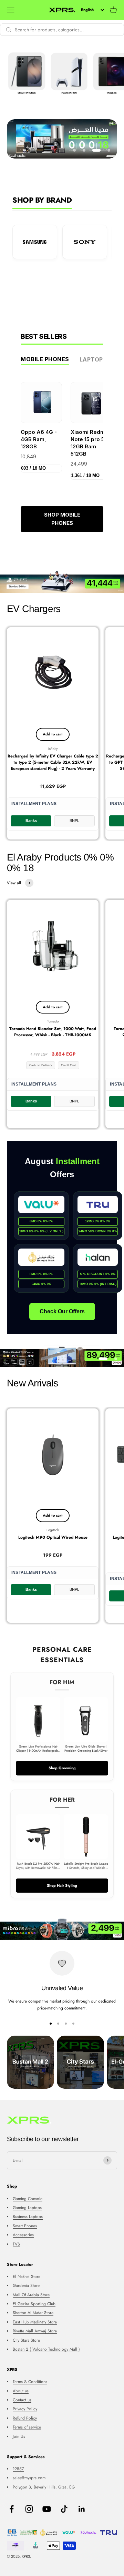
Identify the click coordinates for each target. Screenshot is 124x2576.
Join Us (19, 2436)
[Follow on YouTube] (47, 2509)
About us (21, 2391)
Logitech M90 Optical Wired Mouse (53, 1537)
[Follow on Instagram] (29, 2509)
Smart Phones (25, 2226)
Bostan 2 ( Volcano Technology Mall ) (46, 2349)
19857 (18, 2469)
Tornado (53, 1021)
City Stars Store (26, 2340)
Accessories (23, 2235)
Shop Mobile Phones (62, 519)
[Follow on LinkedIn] (82, 2509)
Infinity (53, 749)
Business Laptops (28, 2217)
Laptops (93, 359)
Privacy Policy (25, 2409)
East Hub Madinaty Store (35, 2322)
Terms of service (27, 2427)
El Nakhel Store (27, 2277)
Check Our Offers (62, 1311)
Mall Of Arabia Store (31, 2295)
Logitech (53, 1530)
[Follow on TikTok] (64, 2509)
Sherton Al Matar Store (33, 2313)
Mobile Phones (45, 359)
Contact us (22, 2400)
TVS (16, 2244)
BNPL (74, 821)
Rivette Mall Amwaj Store (35, 2331)
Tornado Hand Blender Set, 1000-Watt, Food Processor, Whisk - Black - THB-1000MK (53, 1032)
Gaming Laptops (27, 2208)
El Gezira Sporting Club (34, 2304)
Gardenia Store (26, 2285)
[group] (62, 582)
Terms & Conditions (30, 2382)
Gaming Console (28, 2199)
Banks (31, 821)
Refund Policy (25, 2418)
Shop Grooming (62, 1768)
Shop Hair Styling (62, 1885)
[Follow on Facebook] (12, 2509)
